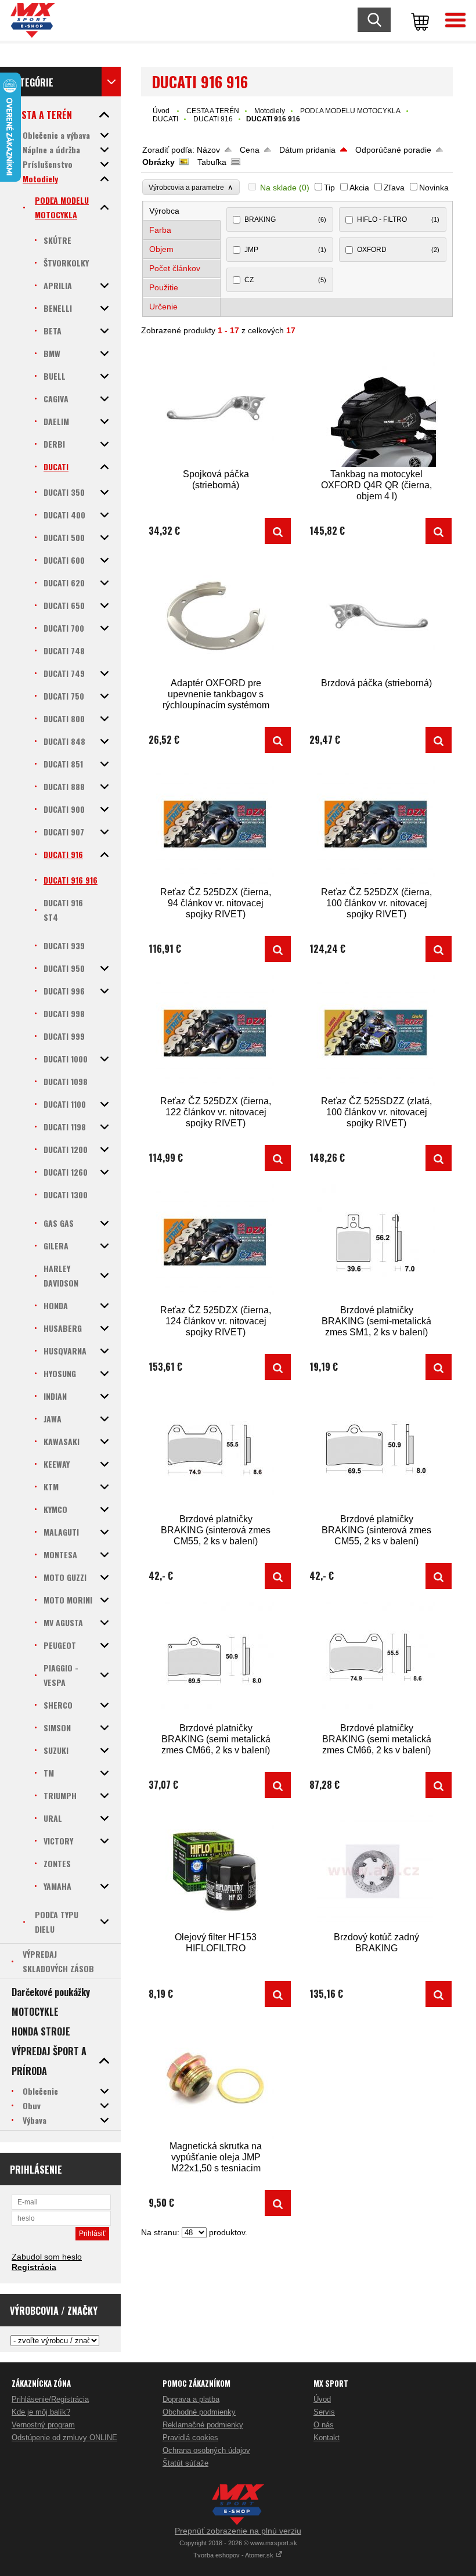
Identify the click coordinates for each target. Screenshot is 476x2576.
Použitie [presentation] (164, 287)
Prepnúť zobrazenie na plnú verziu (238, 2531)
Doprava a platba (191, 2399)
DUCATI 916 (213, 119)
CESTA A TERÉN (213, 111)
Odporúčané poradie (393, 150)
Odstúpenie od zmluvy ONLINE (64, 2438)
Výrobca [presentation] (164, 211)
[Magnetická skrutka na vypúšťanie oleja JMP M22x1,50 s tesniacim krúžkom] (216, 2079)
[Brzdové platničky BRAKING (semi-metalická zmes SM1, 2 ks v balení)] (377, 1243)
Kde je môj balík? (41, 2412)
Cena (250, 150)
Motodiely (270, 111)
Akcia (359, 188)
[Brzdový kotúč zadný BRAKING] (377, 1870)
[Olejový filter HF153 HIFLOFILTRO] (216, 1870)
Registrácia (34, 2267)
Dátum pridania (307, 150)
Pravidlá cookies (190, 2438)
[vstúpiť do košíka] (418, 20)
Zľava (394, 188)
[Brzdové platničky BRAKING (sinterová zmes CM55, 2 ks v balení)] (216, 1452)
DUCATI (165, 119)
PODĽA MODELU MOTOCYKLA (350, 111)
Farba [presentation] (160, 230)
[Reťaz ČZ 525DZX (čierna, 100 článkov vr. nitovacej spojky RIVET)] (377, 825)
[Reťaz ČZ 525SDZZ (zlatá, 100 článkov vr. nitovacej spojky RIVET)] (377, 1034)
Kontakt (327, 2438)
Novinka (434, 188)
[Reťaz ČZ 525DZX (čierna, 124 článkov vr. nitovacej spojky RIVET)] (216, 1243)
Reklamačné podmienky (203, 2425)
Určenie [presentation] (163, 307)
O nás (324, 2425)
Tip (329, 188)
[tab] (182, 211)
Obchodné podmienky (199, 2412)
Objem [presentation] (161, 249)
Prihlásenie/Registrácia (50, 2399)
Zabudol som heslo (47, 2257)
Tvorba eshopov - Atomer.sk (234, 2555)
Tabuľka (212, 162)
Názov (208, 150)
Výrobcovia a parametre (191, 187)
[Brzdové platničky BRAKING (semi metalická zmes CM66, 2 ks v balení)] (216, 1661)
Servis (324, 2412)
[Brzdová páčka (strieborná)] (377, 616)
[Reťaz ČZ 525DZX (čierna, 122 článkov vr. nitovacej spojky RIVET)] (216, 1034)
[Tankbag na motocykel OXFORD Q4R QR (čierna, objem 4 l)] (377, 407)
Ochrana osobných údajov (206, 2450)
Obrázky (158, 162)
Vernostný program (43, 2425)
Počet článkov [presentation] (175, 268)
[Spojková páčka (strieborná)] (216, 407)
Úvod (161, 111)
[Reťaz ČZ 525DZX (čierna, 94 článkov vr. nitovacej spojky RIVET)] (216, 825)
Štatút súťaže (185, 2463)
